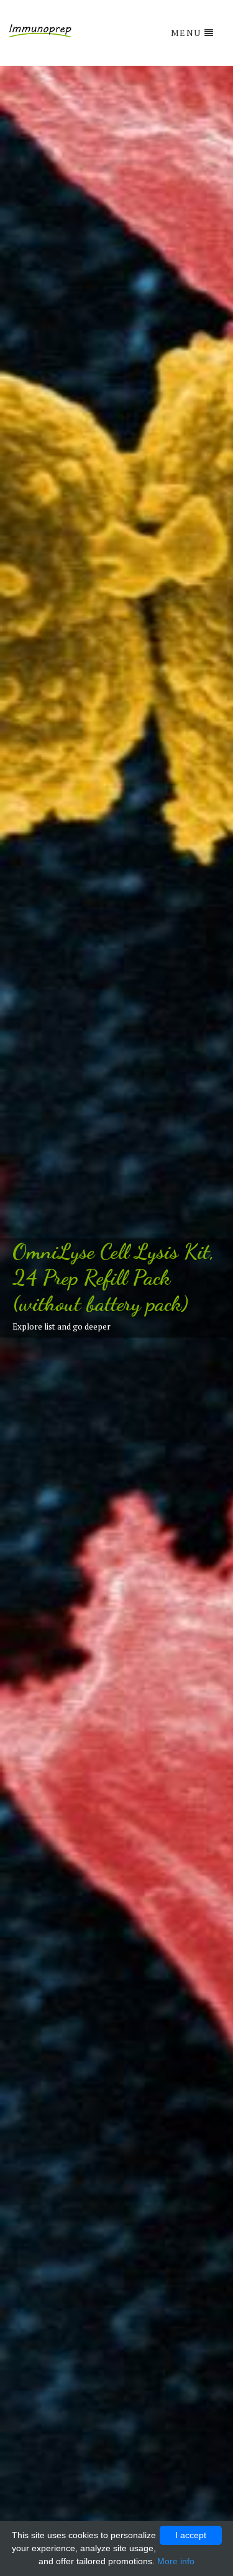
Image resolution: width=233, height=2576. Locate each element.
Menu (186, 33)
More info (176, 2561)
